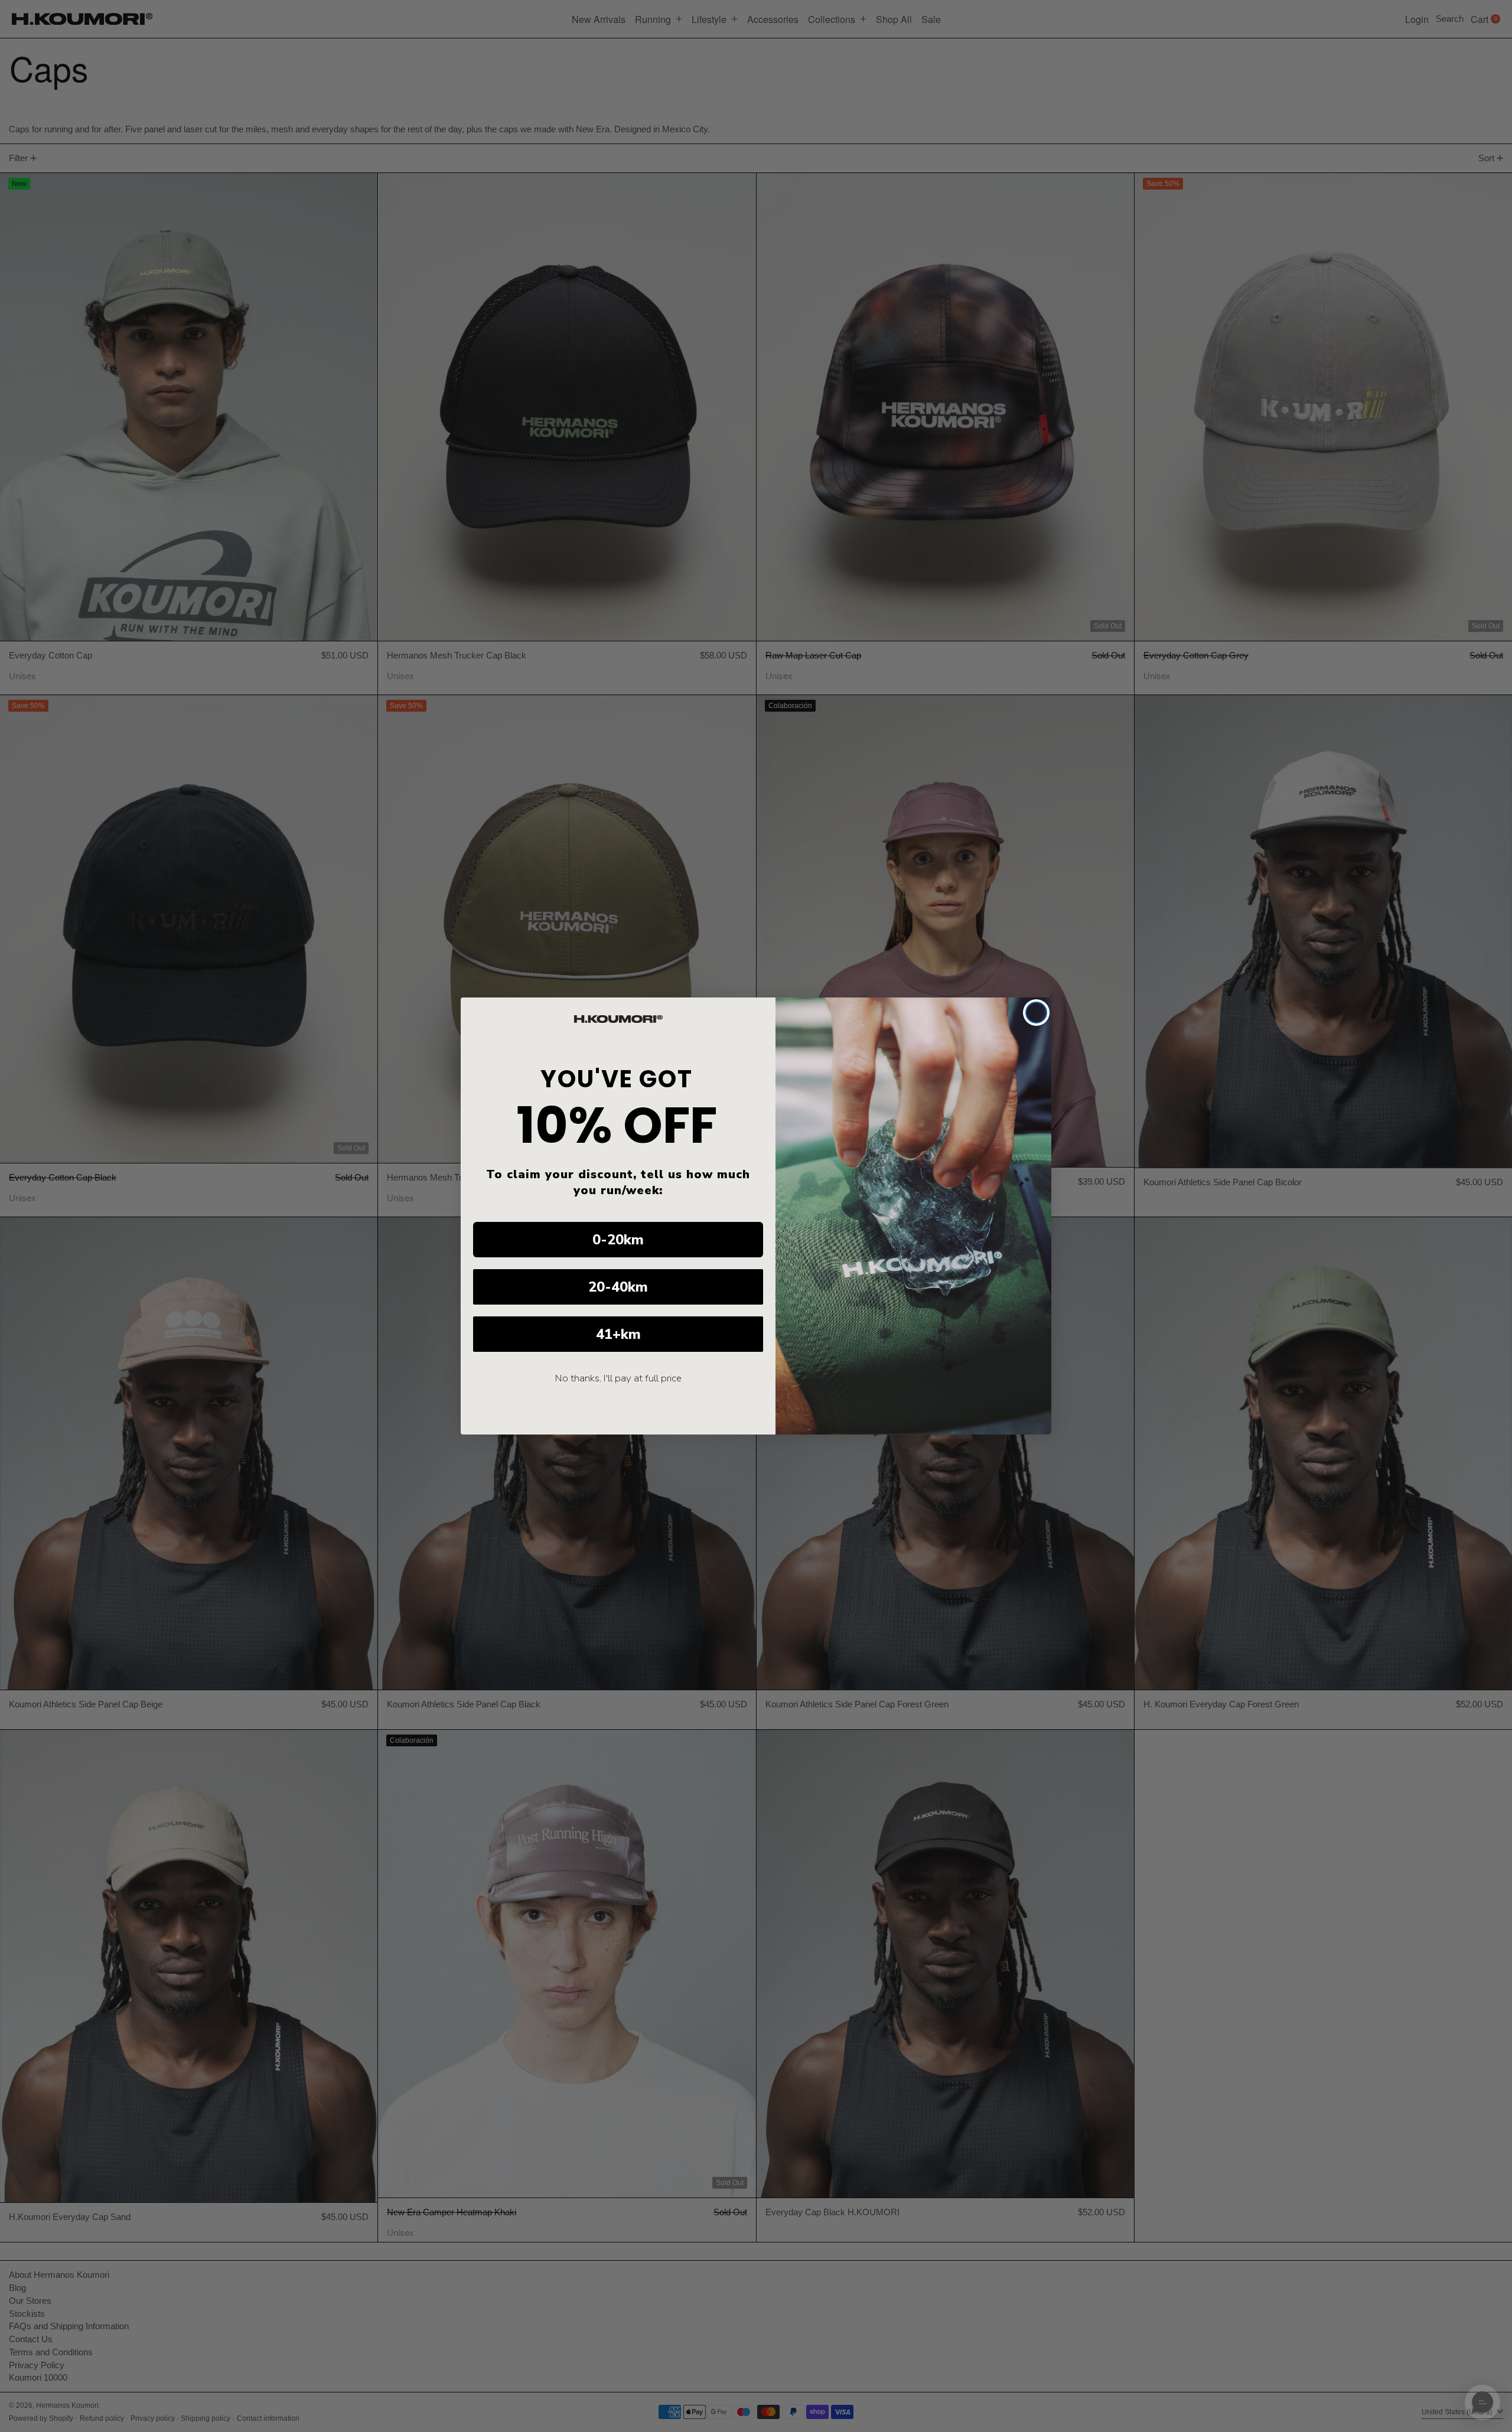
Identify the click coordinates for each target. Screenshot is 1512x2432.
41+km (618, 1334)
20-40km (618, 1287)
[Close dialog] (1036, 1013)
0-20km (618, 1240)
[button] (1482, 2402)
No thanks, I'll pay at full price (618, 1378)
